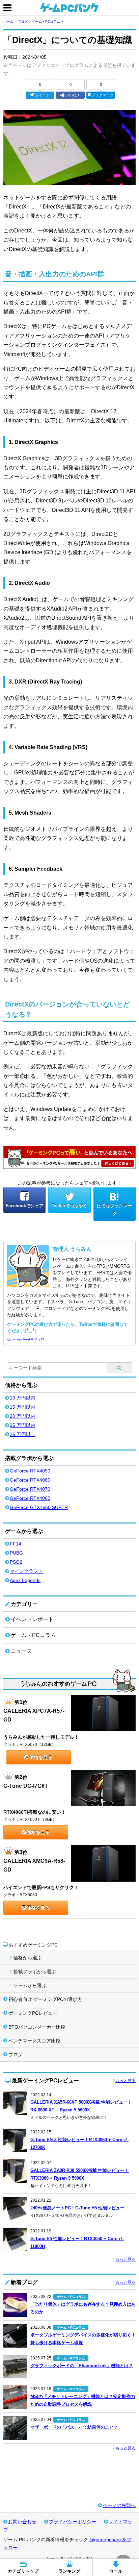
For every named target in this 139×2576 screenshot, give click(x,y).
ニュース (21, 1651)
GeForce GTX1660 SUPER (39, 1507)
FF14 (16, 1544)
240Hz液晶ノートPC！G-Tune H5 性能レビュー (77, 2208)
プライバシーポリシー (73, 2522)
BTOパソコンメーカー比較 (37, 2027)
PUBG (16, 1553)
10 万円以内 (23, 1398)
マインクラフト (26, 1571)
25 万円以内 (23, 1425)
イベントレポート (32, 1619)
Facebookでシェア (25, 1206)
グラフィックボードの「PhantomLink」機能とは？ (82, 2366)
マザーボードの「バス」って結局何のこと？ (74, 2427)
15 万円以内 (23, 1407)
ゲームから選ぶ (30, 1985)
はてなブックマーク (114, 1210)
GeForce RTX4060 (30, 1498)
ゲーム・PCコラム (46, 21)
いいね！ (73, 95)
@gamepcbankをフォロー (27, 1339)
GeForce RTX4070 (30, 1489)
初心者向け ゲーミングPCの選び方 (45, 1999)
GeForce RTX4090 (30, 1471)
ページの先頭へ (119, 2505)
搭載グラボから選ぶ (35, 1972)
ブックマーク (103, 95)
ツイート (43, 95)
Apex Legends (25, 1580)
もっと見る (126, 2081)
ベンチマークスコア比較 (34, 2041)
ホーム (8, 21)
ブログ (23, 21)
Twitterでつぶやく (69, 1206)
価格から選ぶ (28, 1958)
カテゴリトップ (23, 2571)
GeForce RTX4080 (30, 1480)
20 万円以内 (23, 1416)
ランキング (69, 2571)
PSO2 (16, 1562)
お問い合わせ (22, 2522)
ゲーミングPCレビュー (33, 2013)
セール (116, 2571)
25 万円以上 (23, 1434)
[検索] (120, 1368)
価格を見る (41, 1757)
